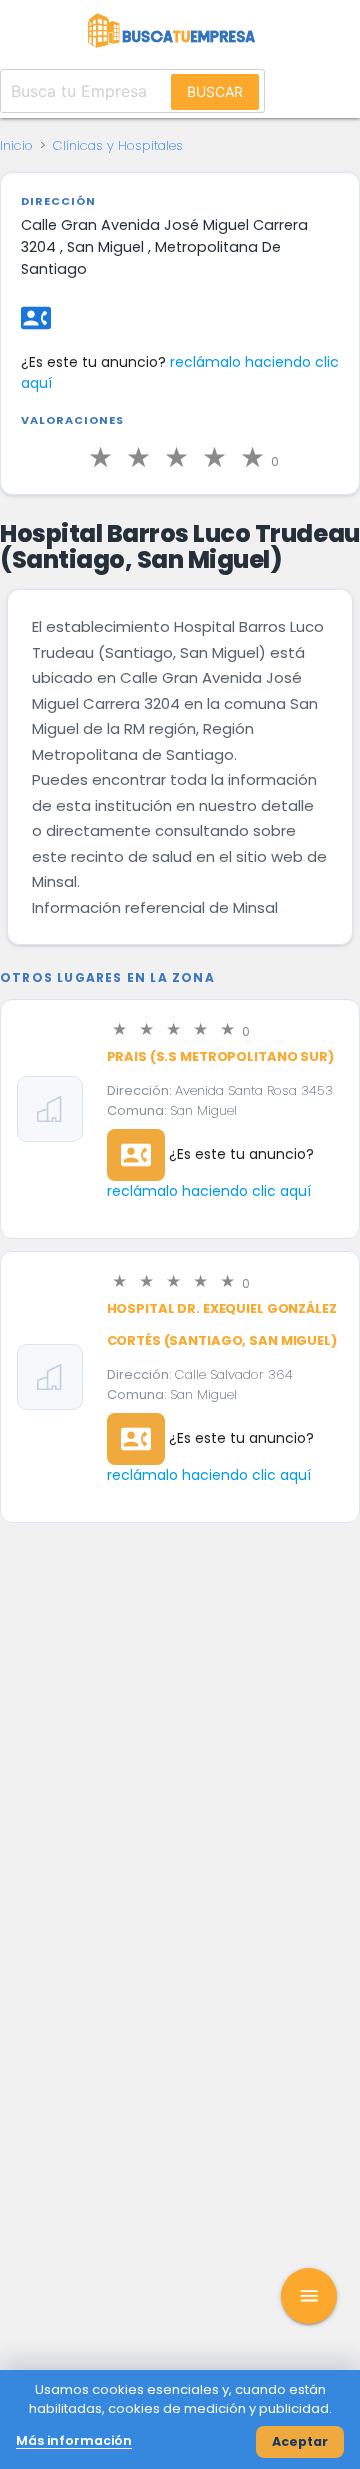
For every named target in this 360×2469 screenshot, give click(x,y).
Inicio (16, 145)
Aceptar (300, 2441)
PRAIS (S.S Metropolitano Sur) (220, 1056)
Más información (74, 2440)
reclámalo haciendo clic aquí (209, 1191)
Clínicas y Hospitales (118, 145)
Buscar (215, 91)
